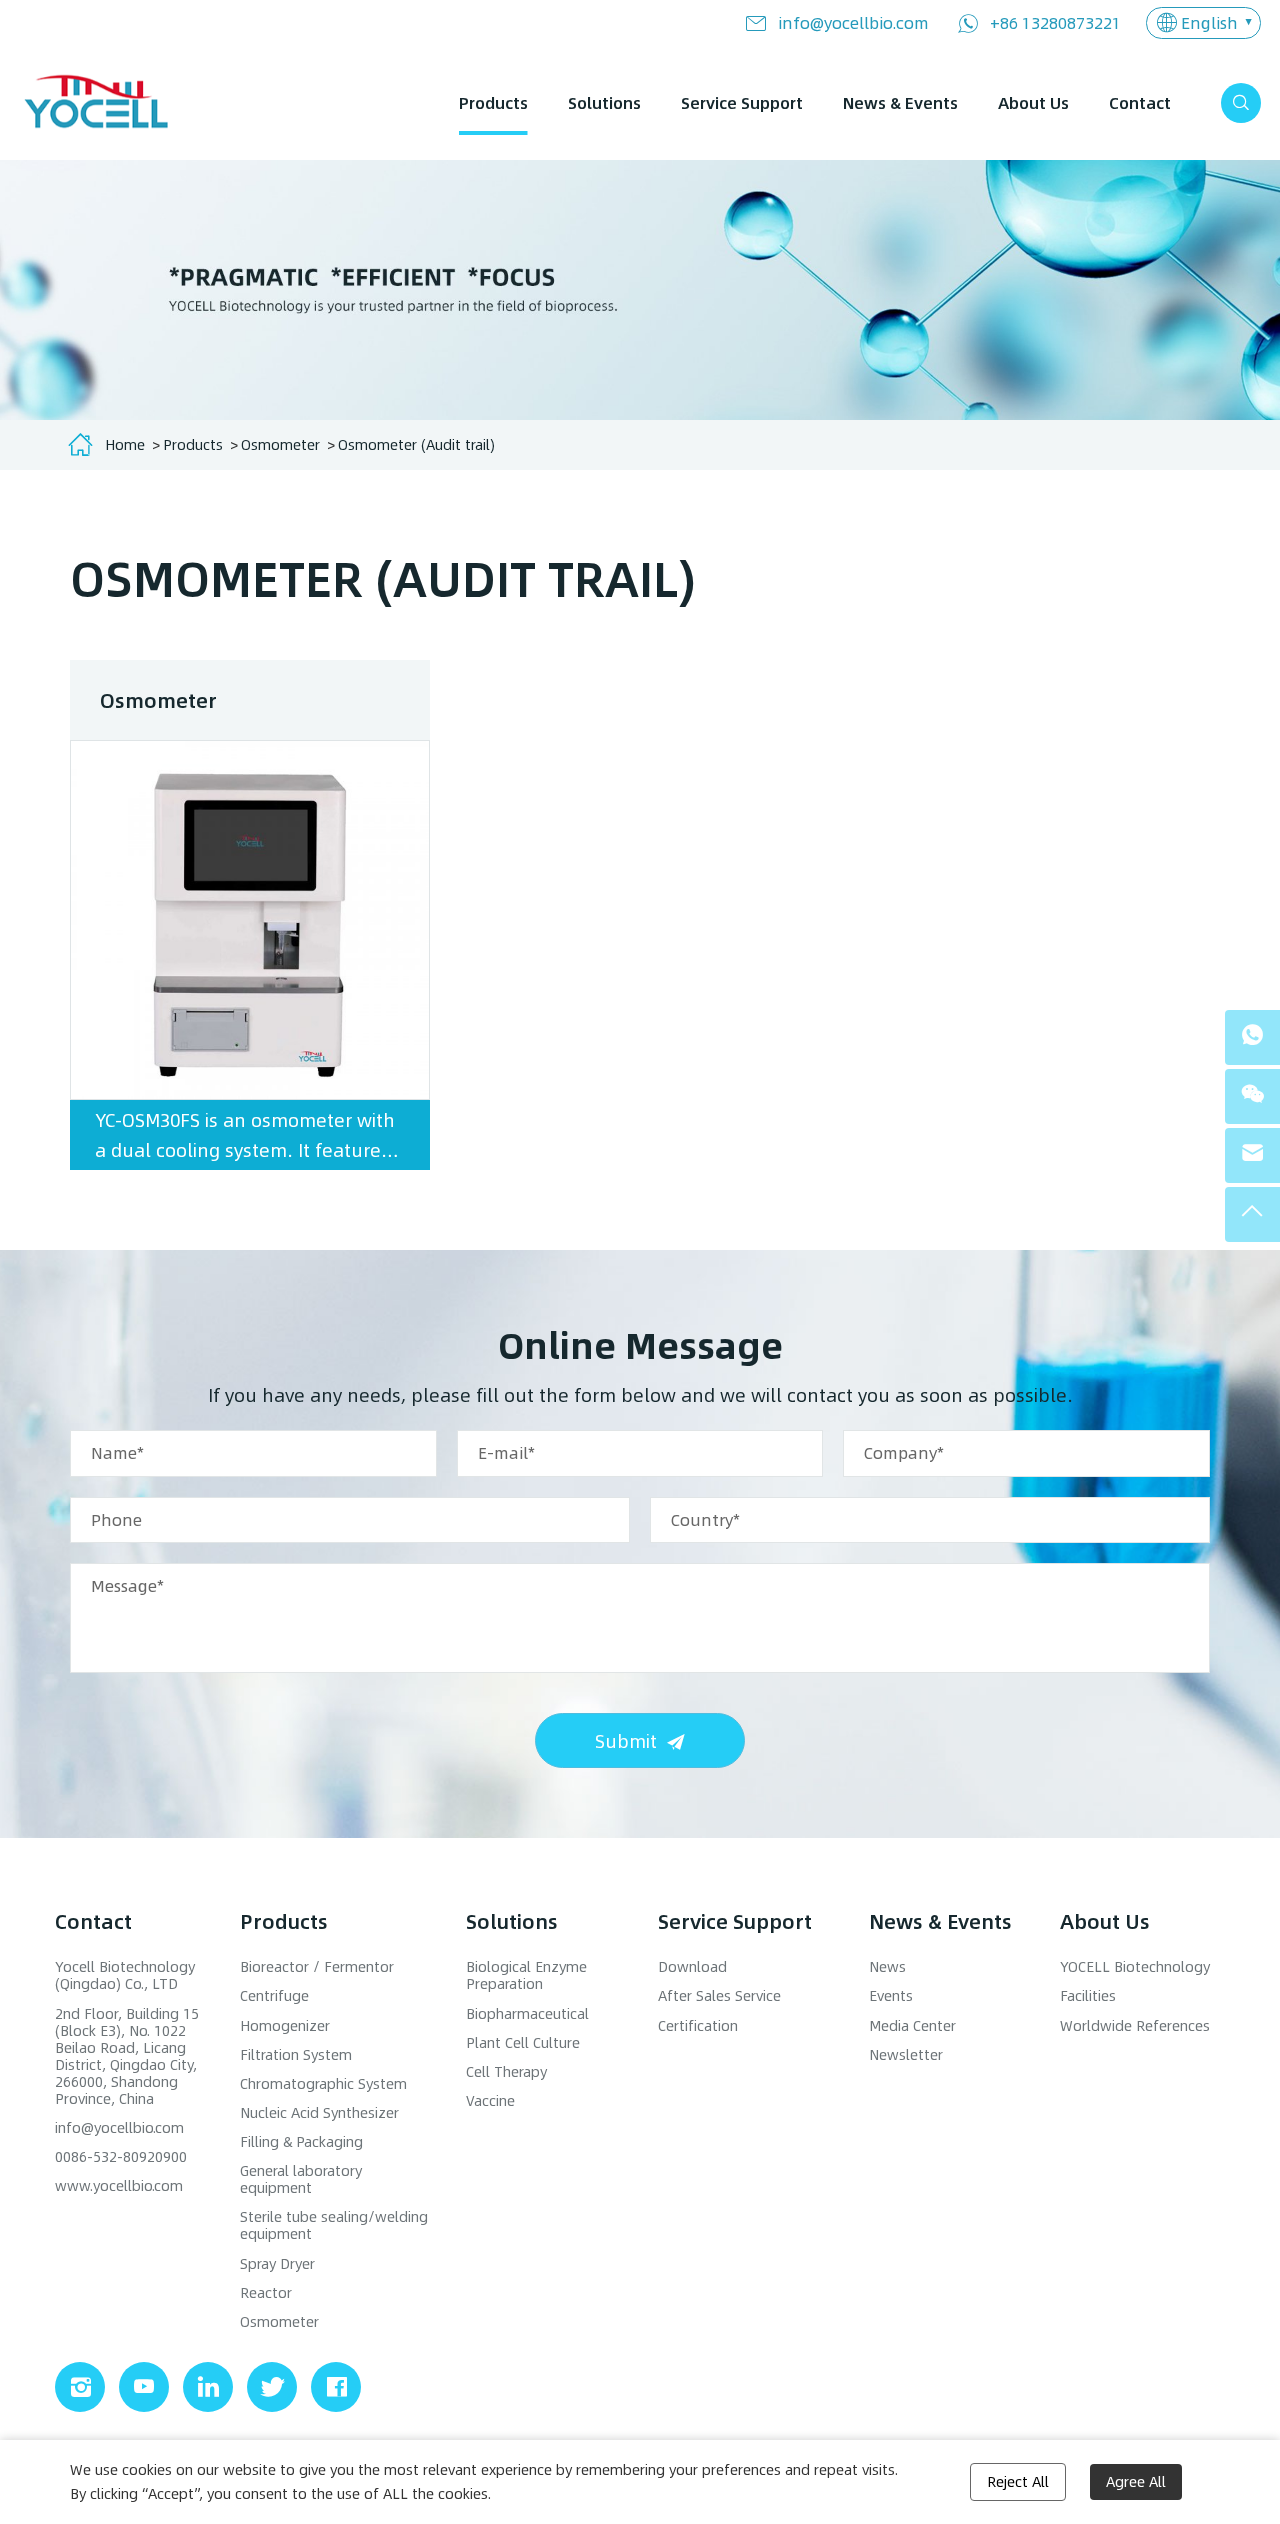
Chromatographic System (323, 2083)
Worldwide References (1135, 2025)
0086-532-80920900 (121, 2156)
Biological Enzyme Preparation (526, 1975)
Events (891, 1995)
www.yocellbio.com (119, 2185)
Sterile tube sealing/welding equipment (334, 2225)
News (887, 1966)
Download (692, 1966)
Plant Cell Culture (523, 2042)
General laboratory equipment (301, 2179)
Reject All (1018, 2481)
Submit (626, 1740)
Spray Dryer (277, 2263)
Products (493, 102)
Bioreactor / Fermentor (317, 1966)
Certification (698, 2025)
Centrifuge (274, 1995)
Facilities (1088, 1995)
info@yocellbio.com (853, 22)
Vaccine (490, 2100)
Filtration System (296, 2054)
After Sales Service (719, 1995)
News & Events (900, 102)
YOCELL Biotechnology (1135, 1966)
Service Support (742, 102)
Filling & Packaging (301, 2141)
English (1209, 22)
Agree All (1136, 2481)
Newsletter (906, 2054)
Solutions (604, 102)
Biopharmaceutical (527, 2013)
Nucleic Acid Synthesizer (319, 2112)
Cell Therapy (506, 2071)
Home (125, 444)
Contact (1140, 102)
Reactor (266, 2292)
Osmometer (280, 444)
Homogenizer (285, 2025)
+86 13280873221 (1055, 22)
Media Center (912, 2025)
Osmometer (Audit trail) (416, 444)
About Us (1033, 102)
